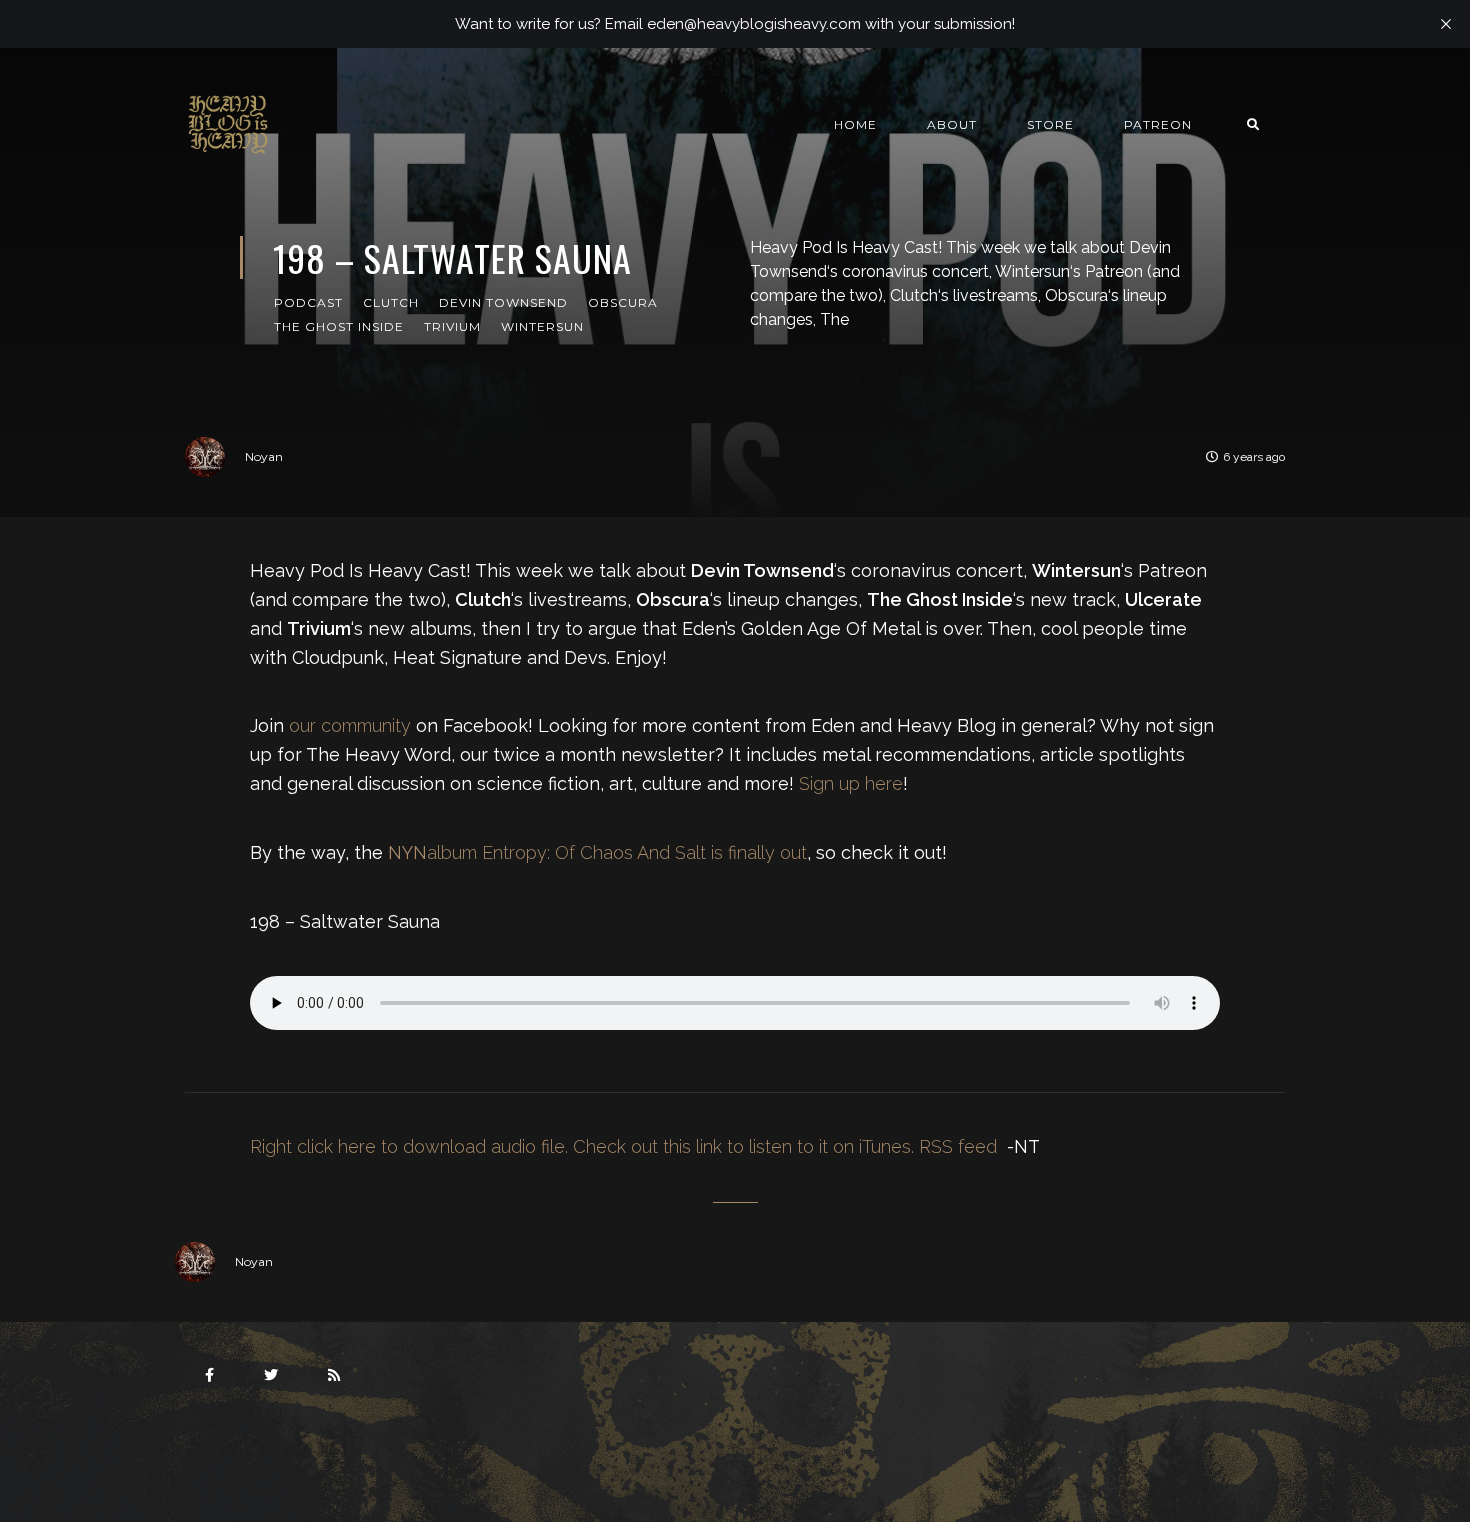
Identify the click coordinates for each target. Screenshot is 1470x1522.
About (952, 124)
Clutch (391, 302)
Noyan (264, 456)
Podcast (308, 302)
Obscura (623, 302)
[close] (1446, 24)
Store (1050, 124)
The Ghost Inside (339, 326)
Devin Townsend (503, 302)
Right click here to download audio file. (409, 1146)
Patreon (1158, 124)
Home (855, 124)
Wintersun (542, 326)
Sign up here (851, 783)
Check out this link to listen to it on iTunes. (743, 1146)
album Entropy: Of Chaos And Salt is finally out (597, 852)
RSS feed (958, 1146)
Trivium (452, 326)
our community (350, 725)
